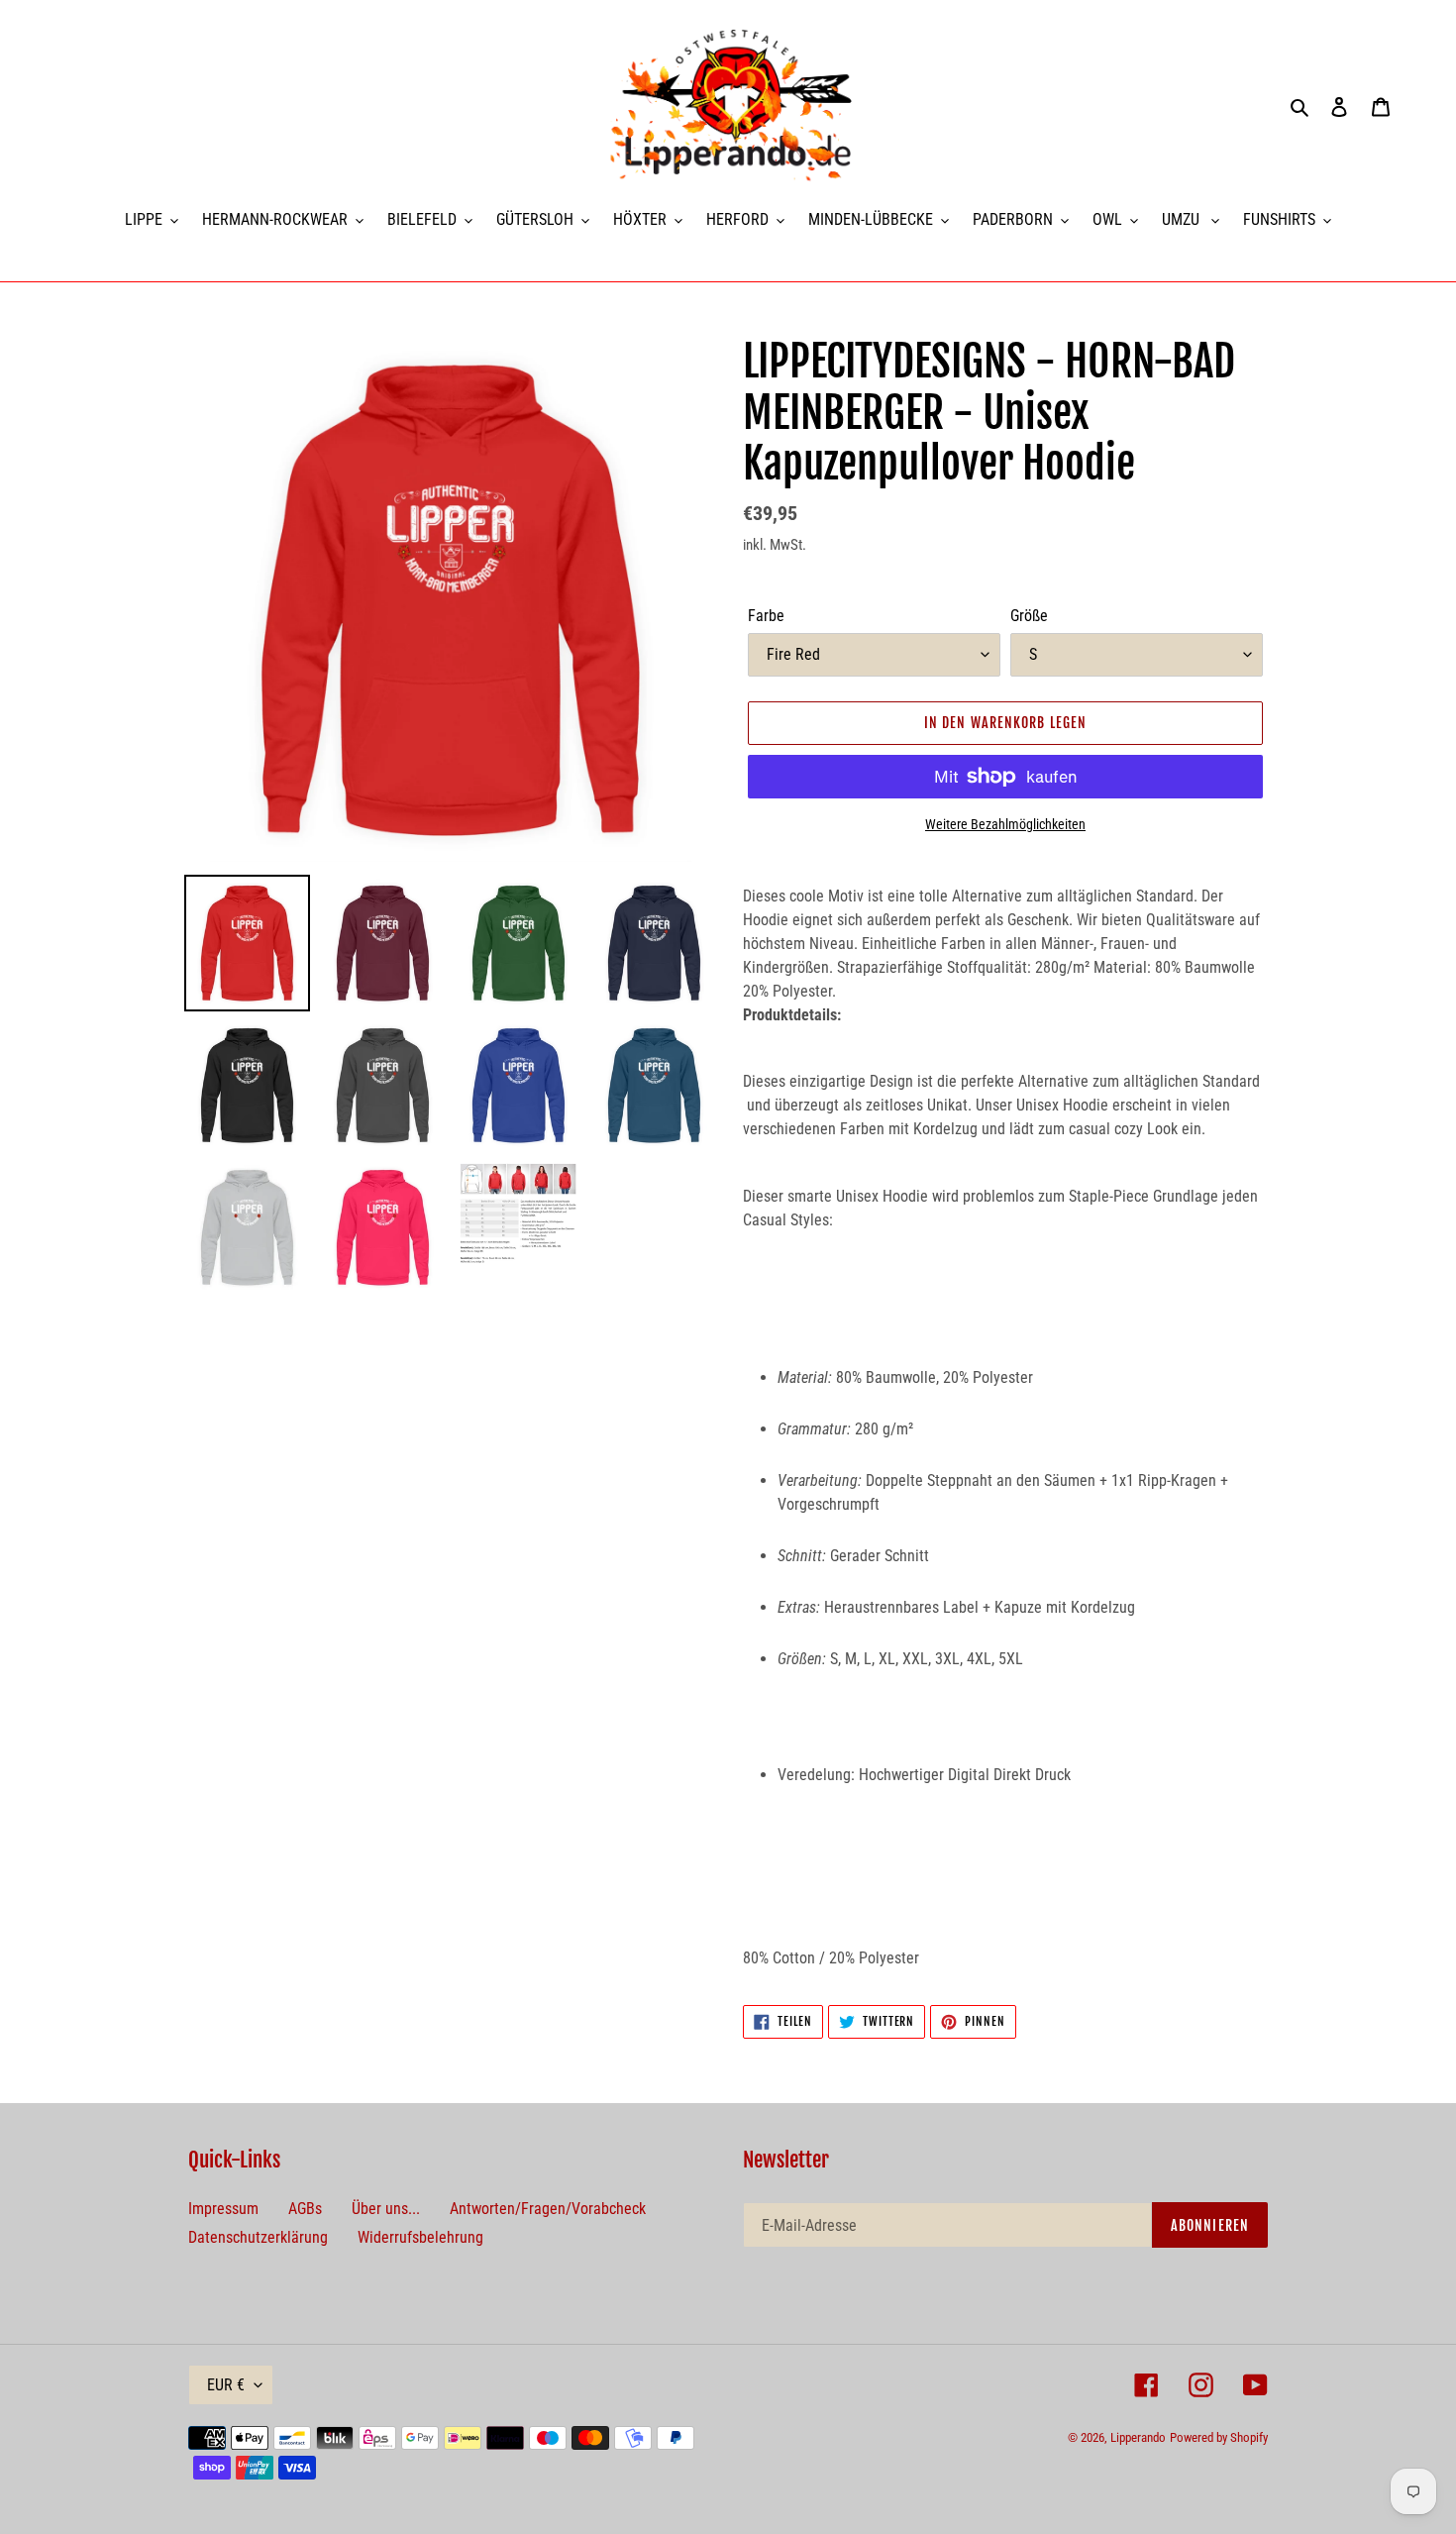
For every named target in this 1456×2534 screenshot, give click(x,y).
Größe (1029, 616)
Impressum (223, 2209)
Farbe (766, 616)
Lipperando (1138, 2437)
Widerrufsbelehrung (420, 2237)
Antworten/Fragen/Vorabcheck (548, 2209)
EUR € (226, 2385)
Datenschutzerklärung (258, 2237)
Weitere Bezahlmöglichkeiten (1005, 824)
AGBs (305, 2209)
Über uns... (386, 2209)
